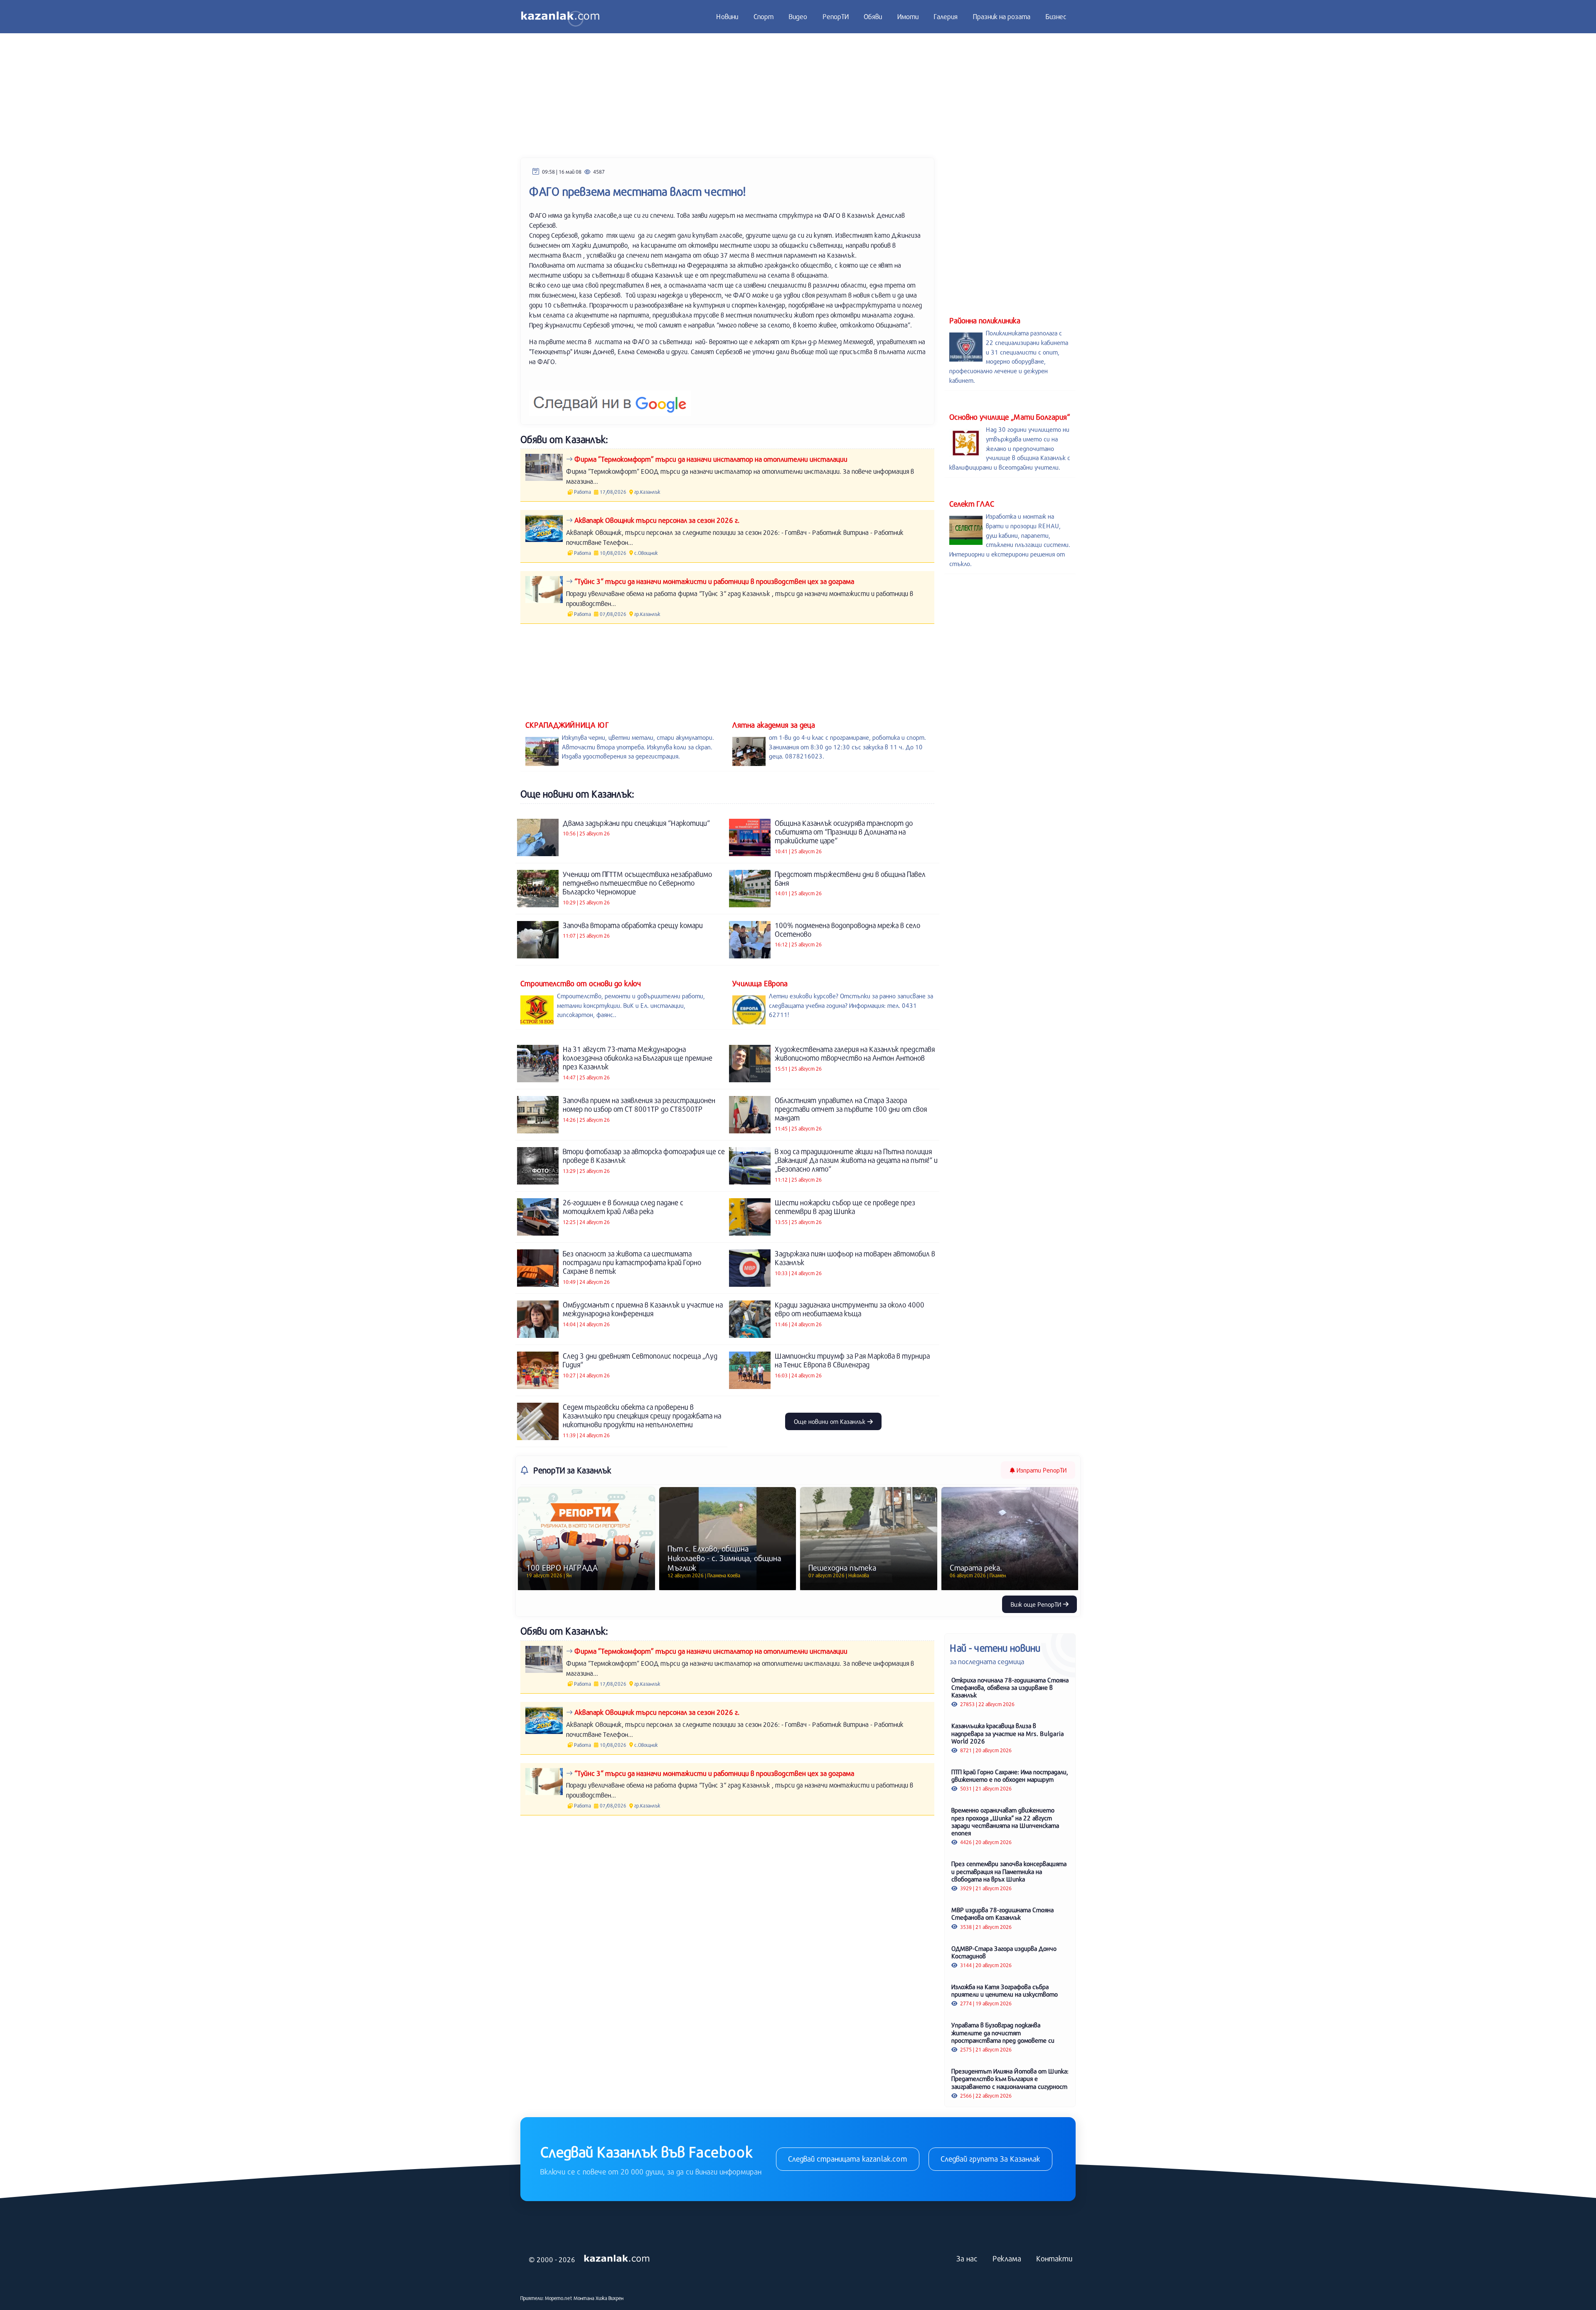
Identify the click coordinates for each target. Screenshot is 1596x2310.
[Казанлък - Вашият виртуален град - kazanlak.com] (560, 17)
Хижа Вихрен (610, 2298)
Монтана (584, 2298)
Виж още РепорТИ (1037, 1604)
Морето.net (559, 2298)
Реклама (1007, 2258)
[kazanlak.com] (617, 2259)
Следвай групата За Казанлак (990, 2159)
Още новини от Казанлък (830, 1421)
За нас (967, 2258)
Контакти (1054, 2258)
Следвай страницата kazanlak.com (848, 2159)
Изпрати (1041, 1470)
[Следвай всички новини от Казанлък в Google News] (610, 398)
